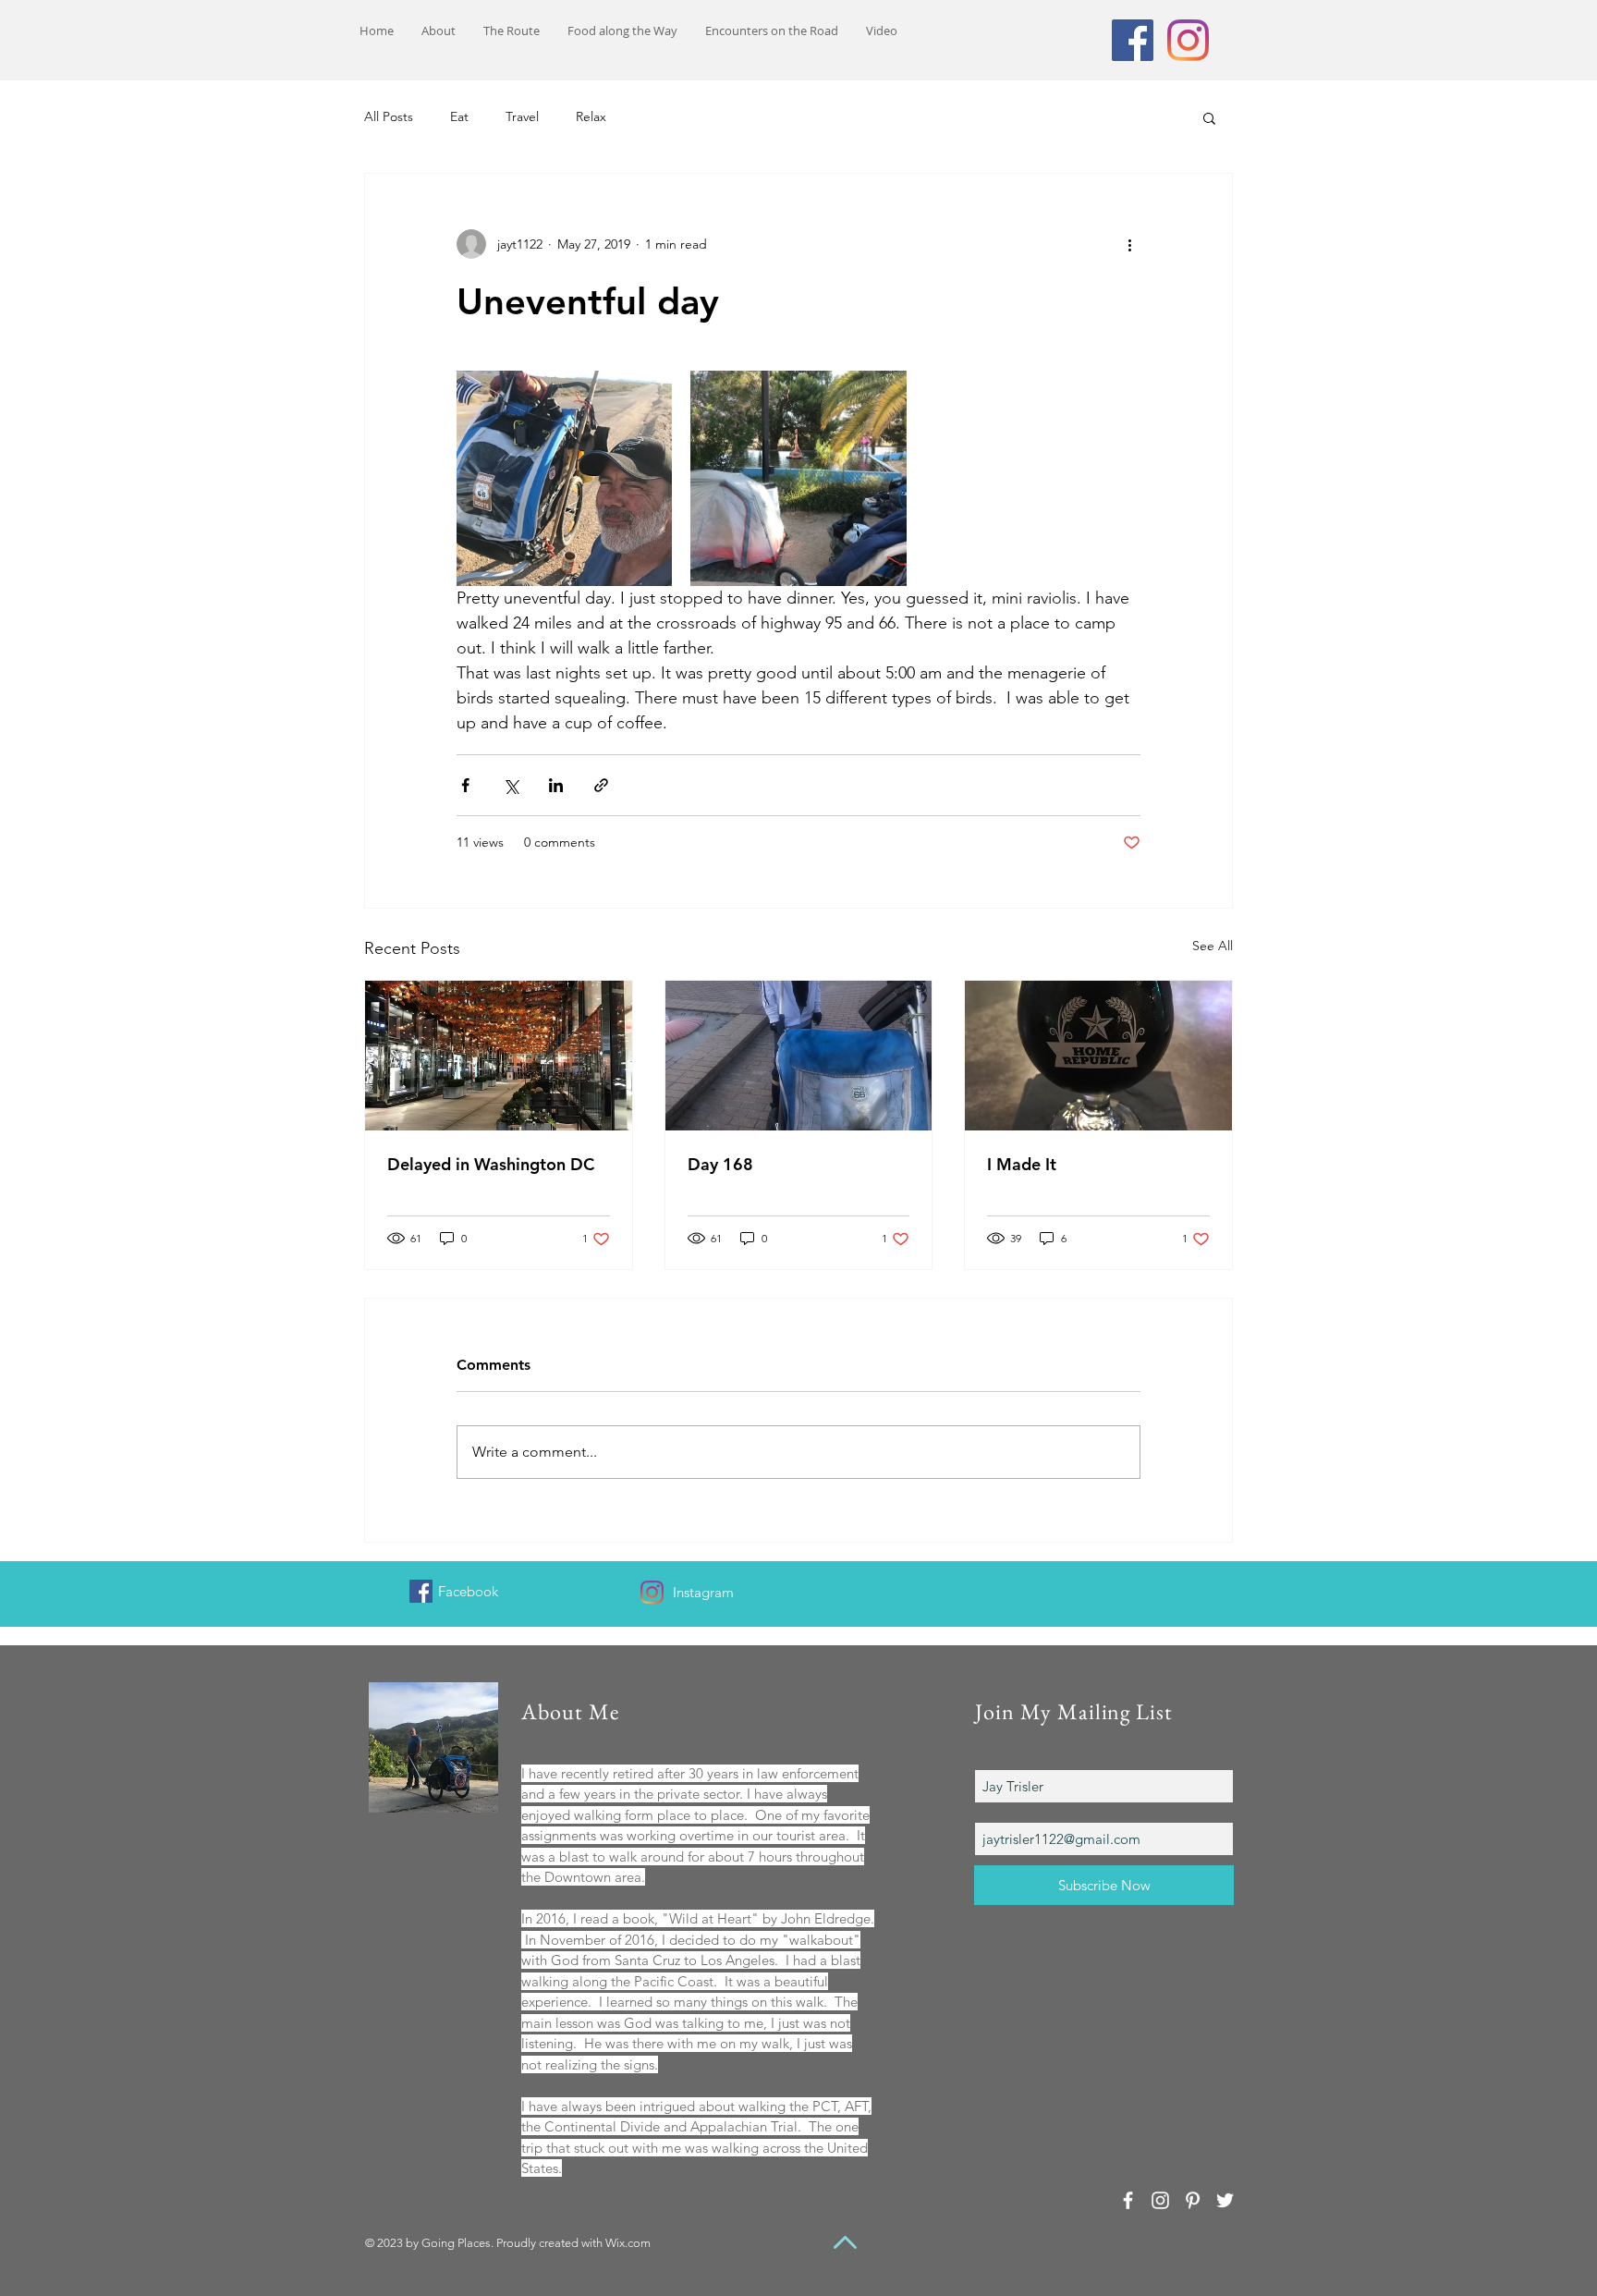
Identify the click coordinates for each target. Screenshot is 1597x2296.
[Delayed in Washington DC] (499, 1056)
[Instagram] (1188, 40)
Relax (591, 116)
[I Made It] (1098, 1056)
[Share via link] (601, 785)
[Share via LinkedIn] (556, 785)
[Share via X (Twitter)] (511, 785)
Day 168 (720, 1164)
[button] (1209, 117)
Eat (459, 116)
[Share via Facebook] (465, 785)
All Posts (389, 116)
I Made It (1022, 1164)
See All (1213, 946)
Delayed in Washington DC (491, 1164)
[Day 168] (799, 1056)
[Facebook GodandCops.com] (421, 1591)
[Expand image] (564, 478)
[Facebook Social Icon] (1133, 40)
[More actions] (1129, 244)
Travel (522, 116)
